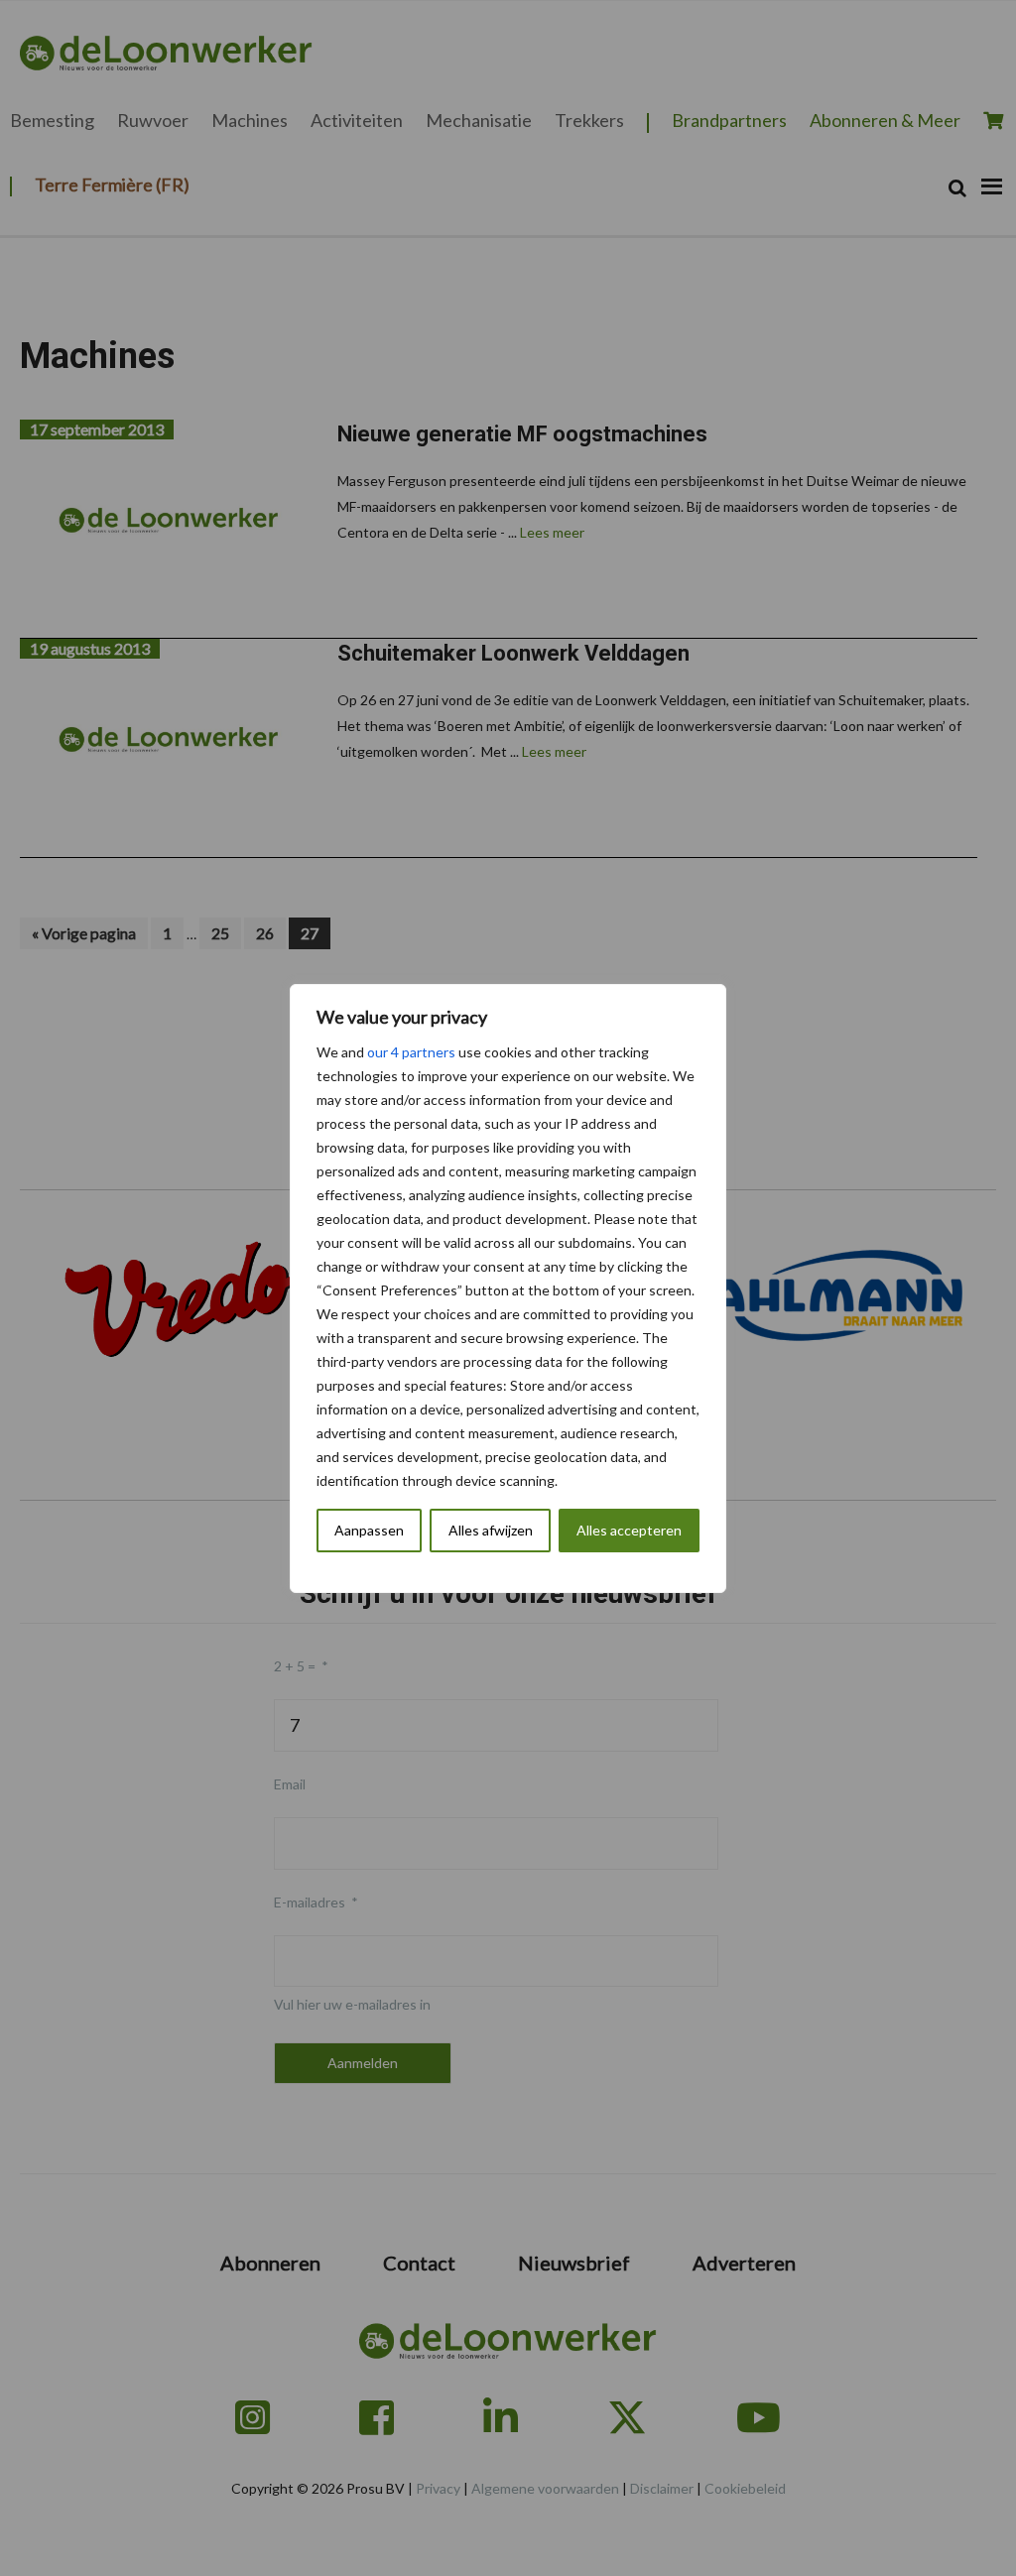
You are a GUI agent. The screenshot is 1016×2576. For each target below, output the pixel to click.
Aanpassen (369, 1530)
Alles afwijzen (491, 1530)
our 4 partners (411, 1052)
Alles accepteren (629, 1530)
